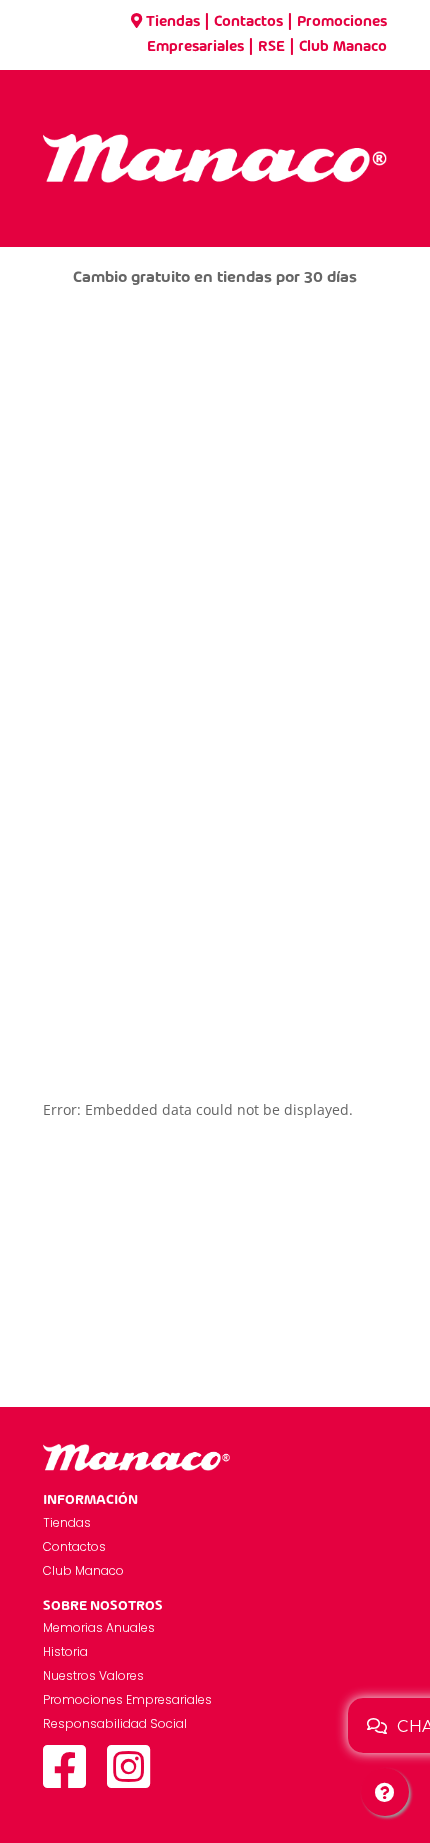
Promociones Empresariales (127, 1699)
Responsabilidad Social (115, 1723)
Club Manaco (343, 47)
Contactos (248, 22)
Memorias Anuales (99, 1627)
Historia (65, 1651)
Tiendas (173, 22)
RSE (271, 47)
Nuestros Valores (93, 1675)
